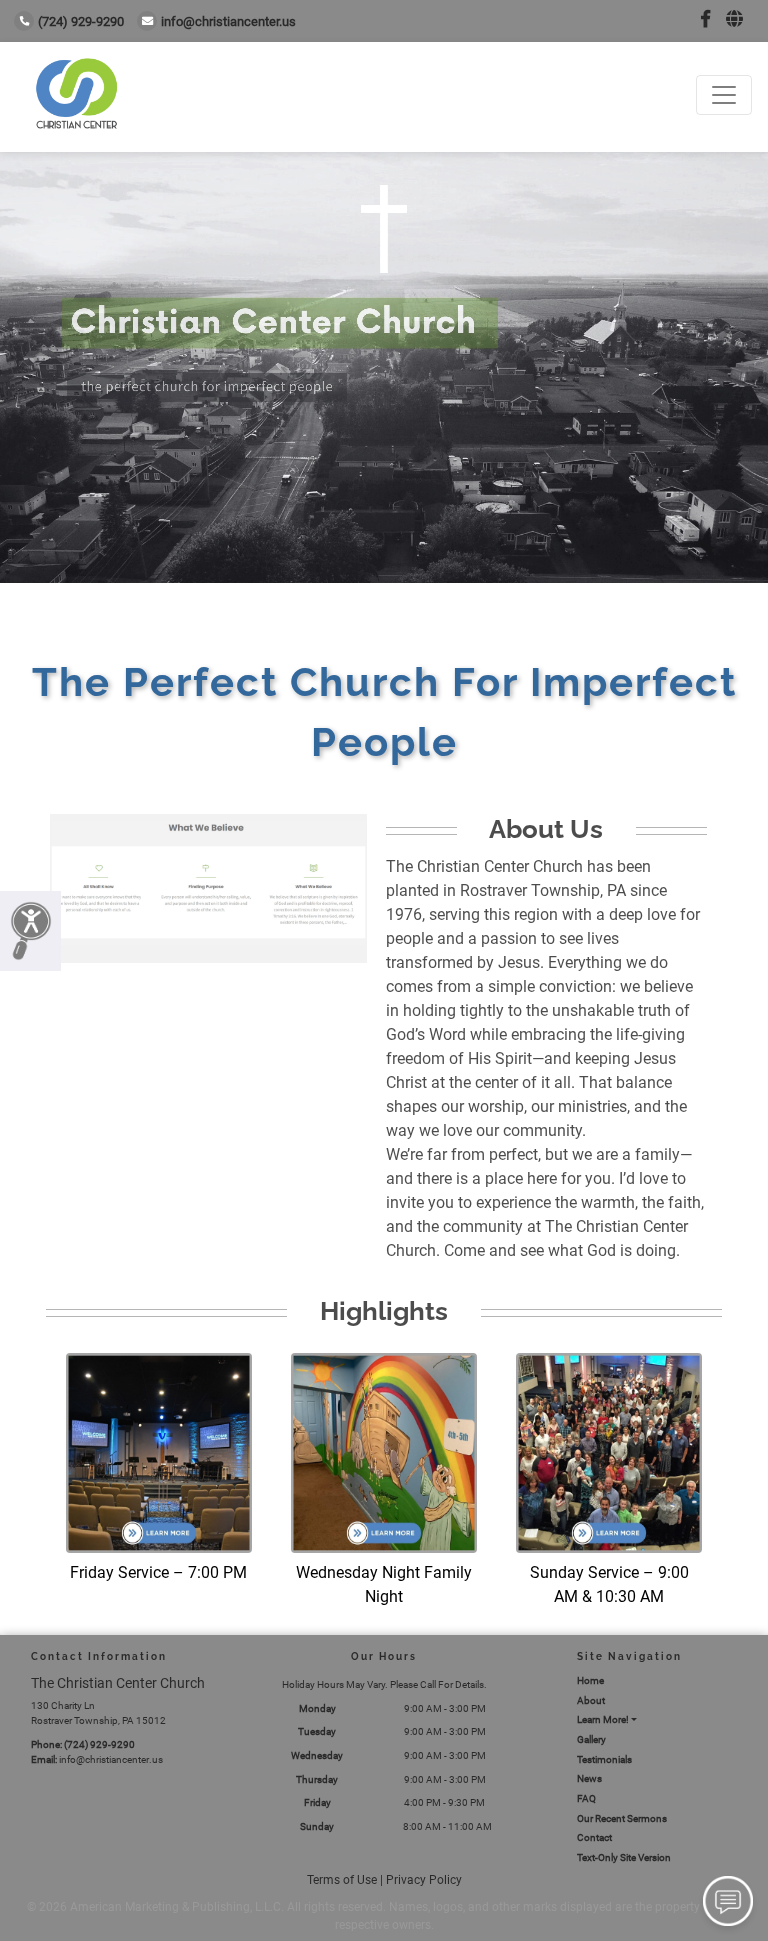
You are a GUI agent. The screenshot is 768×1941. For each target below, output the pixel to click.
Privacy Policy (424, 1880)
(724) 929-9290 (81, 21)
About (591, 1700)
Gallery (591, 1739)
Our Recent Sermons (622, 1818)
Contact (594, 1837)
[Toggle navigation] (724, 95)
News (589, 1778)
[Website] (734, 19)
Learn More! (603, 1719)
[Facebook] (705, 19)
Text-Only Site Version (624, 1857)
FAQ (586, 1798)
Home (590, 1680)
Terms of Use (342, 1880)
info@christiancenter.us (228, 21)
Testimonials (604, 1759)
